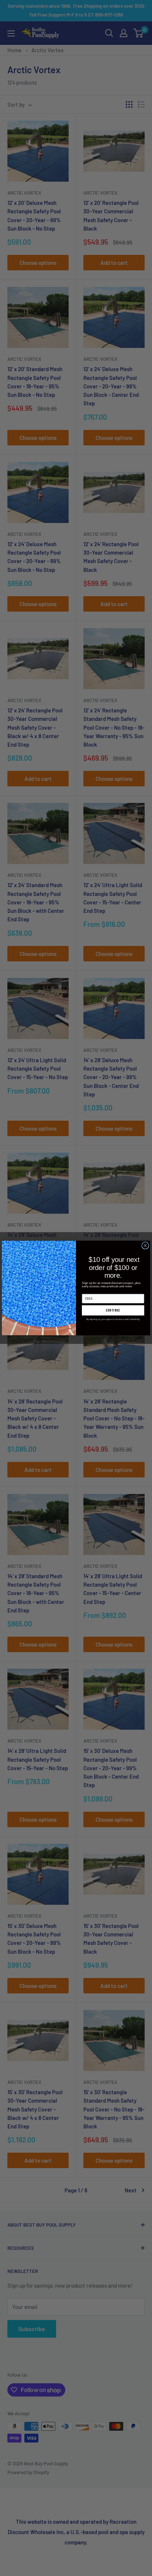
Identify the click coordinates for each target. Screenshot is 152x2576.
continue (113, 1310)
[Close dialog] (145, 1245)
